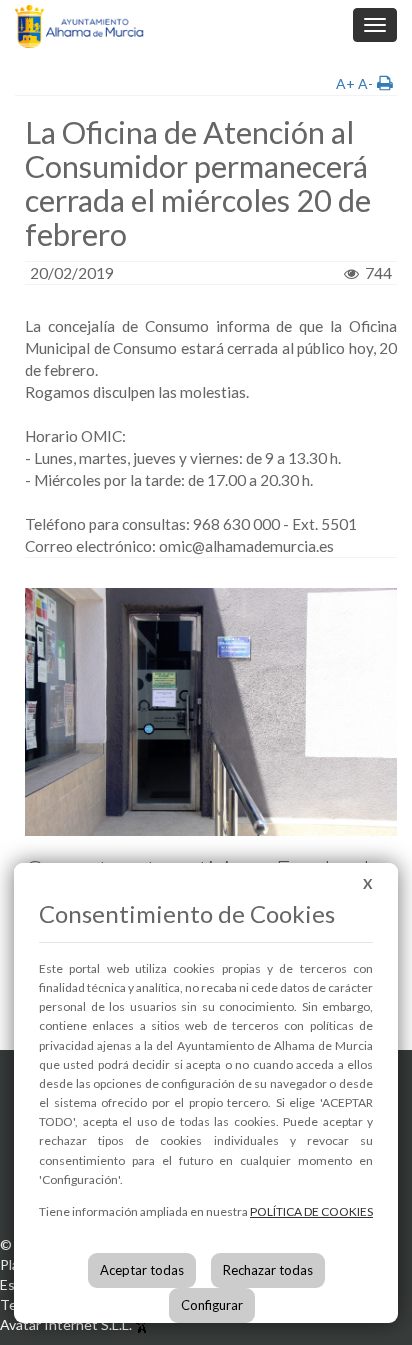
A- (365, 83)
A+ (345, 83)
